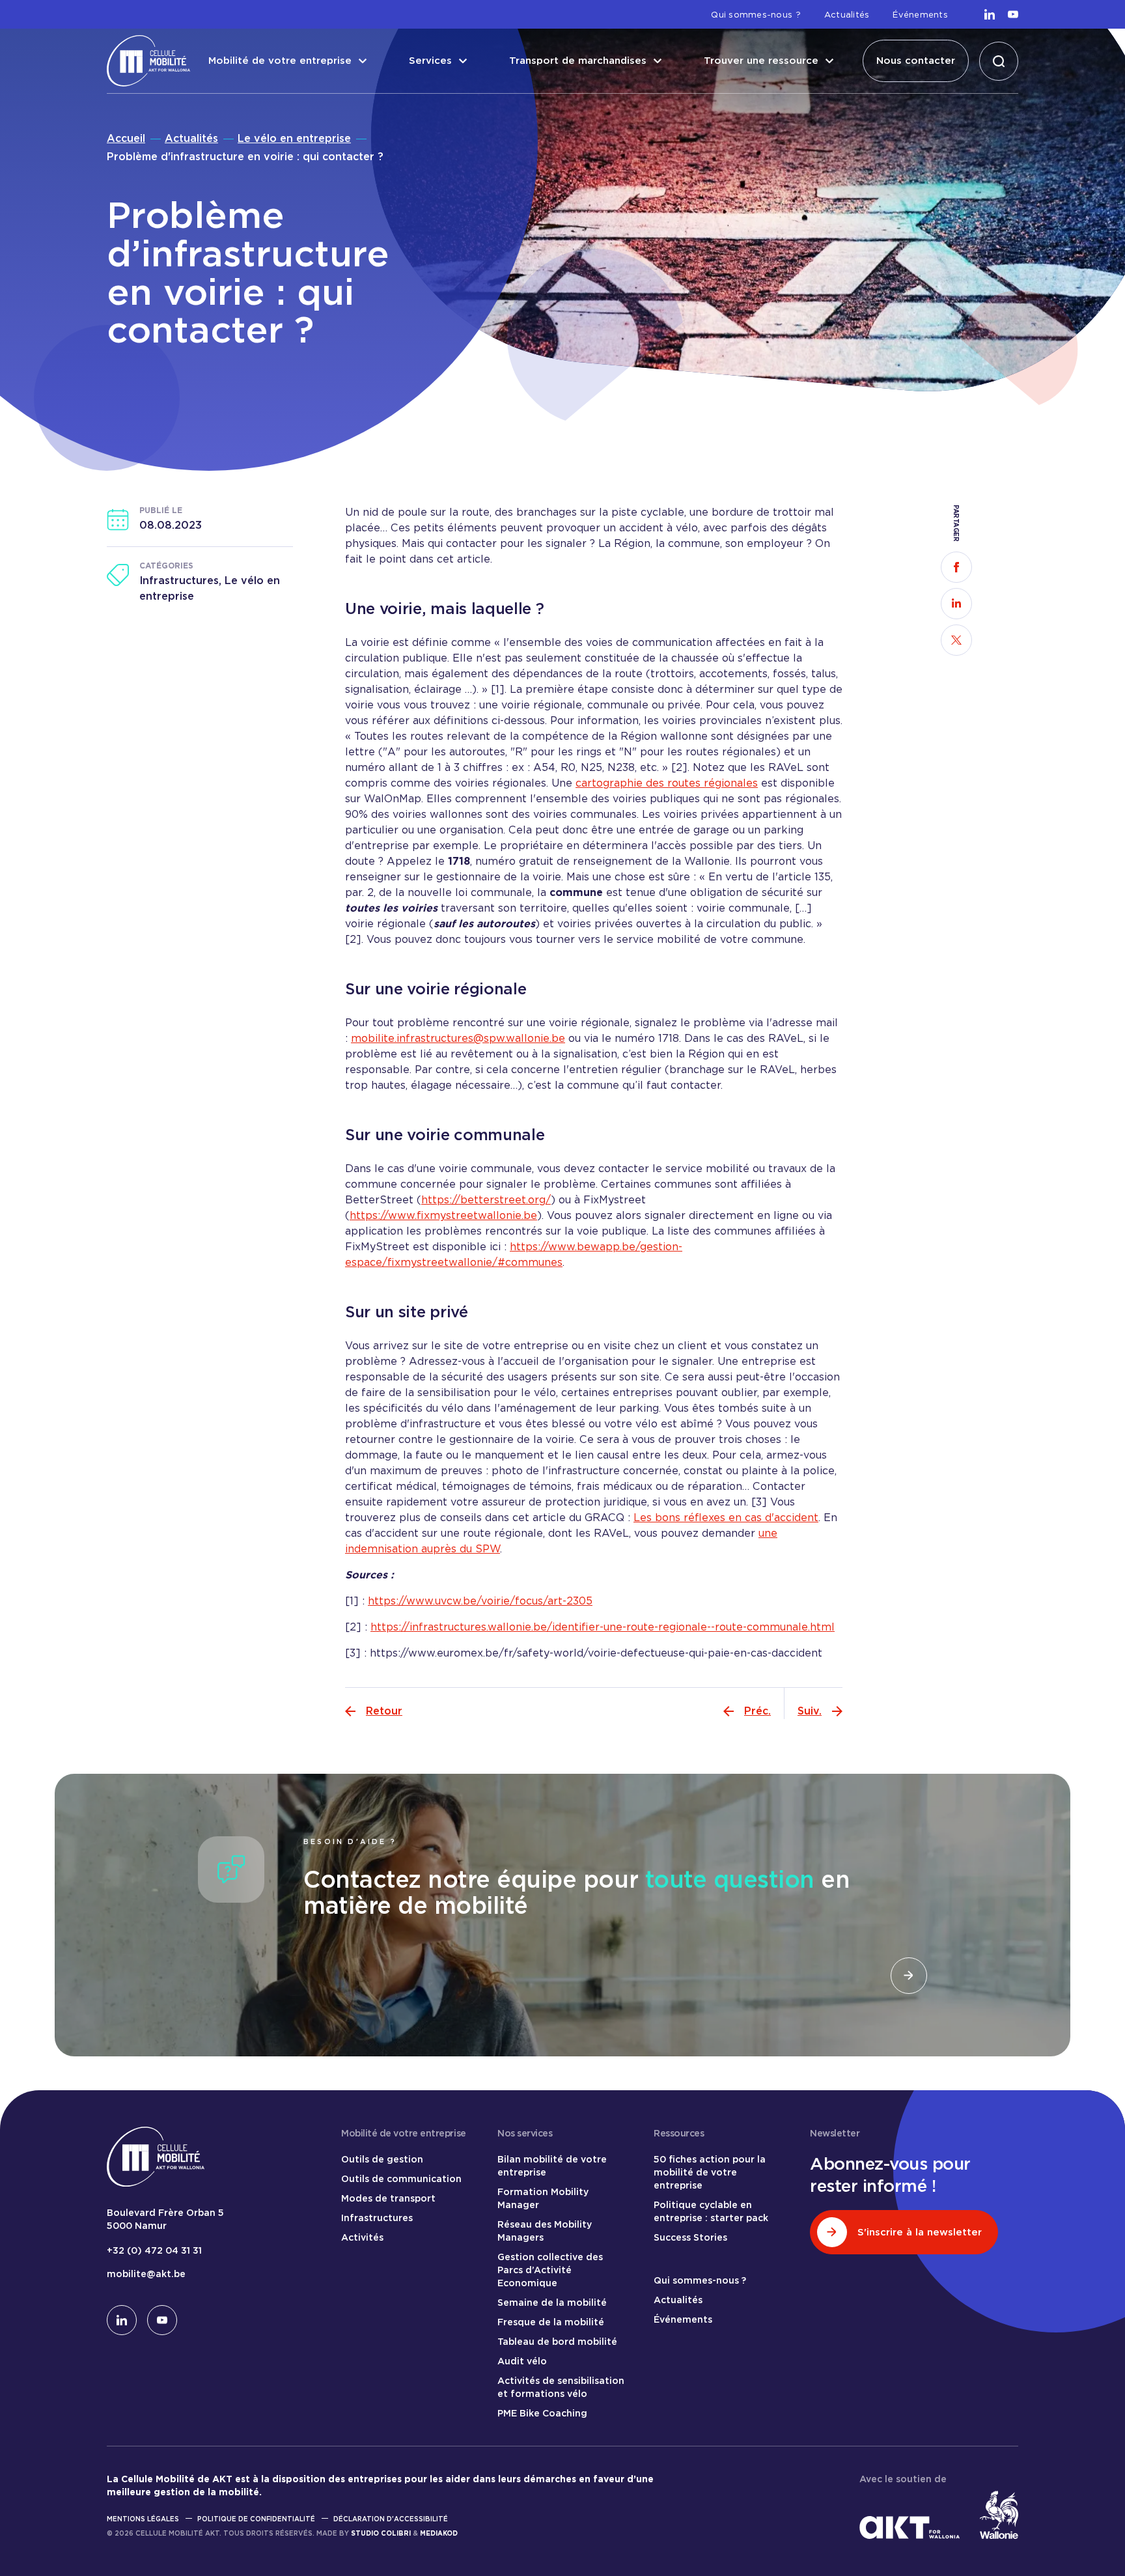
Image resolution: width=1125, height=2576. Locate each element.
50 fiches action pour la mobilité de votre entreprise (710, 2172)
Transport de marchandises (578, 61)
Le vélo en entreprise (294, 138)
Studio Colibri (381, 2533)
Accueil (126, 138)
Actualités (847, 15)
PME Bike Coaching (542, 2413)
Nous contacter (916, 61)
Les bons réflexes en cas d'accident (726, 1518)
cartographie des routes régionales (667, 783)
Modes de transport (388, 2198)
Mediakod (439, 2533)
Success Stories (690, 2237)
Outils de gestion (382, 2159)
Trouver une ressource (761, 61)
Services (430, 61)
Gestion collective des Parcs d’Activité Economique (550, 2270)
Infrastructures (377, 2218)
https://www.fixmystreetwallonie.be (443, 1215)
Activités (362, 2237)
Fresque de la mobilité (551, 2322)
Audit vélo (522, 2361)
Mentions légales (143, 2519)
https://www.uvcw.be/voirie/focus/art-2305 (480, 1601)
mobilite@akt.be (146, 2274)
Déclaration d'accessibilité (391, 2519)
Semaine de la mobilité (552, 2303)
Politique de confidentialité (256, 2519)
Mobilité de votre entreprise (280, 61)
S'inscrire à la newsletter (920, 2232)
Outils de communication (401, 2179)
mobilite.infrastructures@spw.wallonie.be (458, 1038)
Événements (920, 15)
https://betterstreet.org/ (486, 1200)
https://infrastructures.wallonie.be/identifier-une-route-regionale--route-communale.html (603, 1627)
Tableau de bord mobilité (557, 2342)
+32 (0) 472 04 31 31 (154, 2250)
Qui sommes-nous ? (756, 15)
